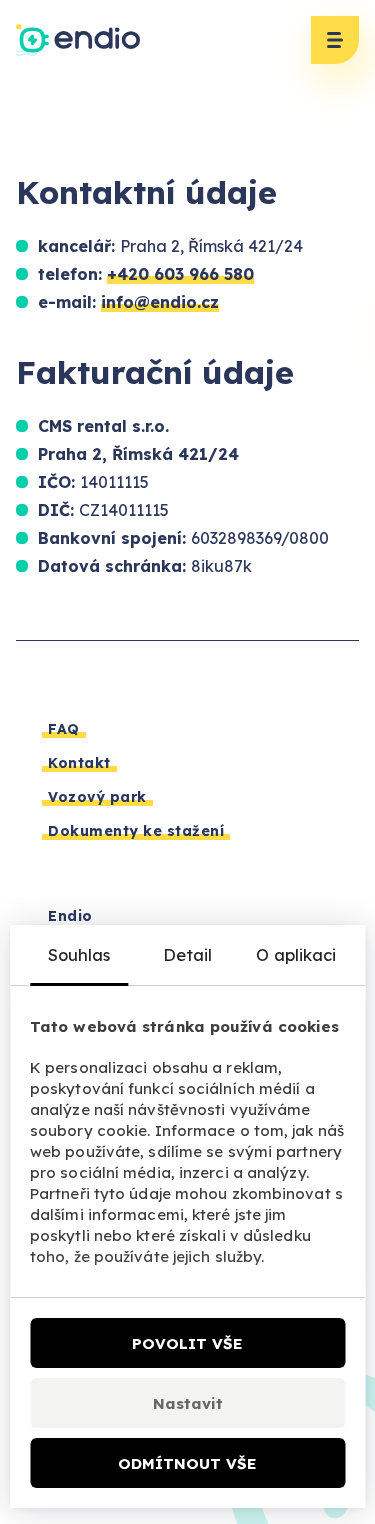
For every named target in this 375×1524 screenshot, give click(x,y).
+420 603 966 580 (180, 274)
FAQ (64, 729)
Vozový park (97, 797)
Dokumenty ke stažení (136, 831)
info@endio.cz (160, 302)
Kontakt (79, 763)
